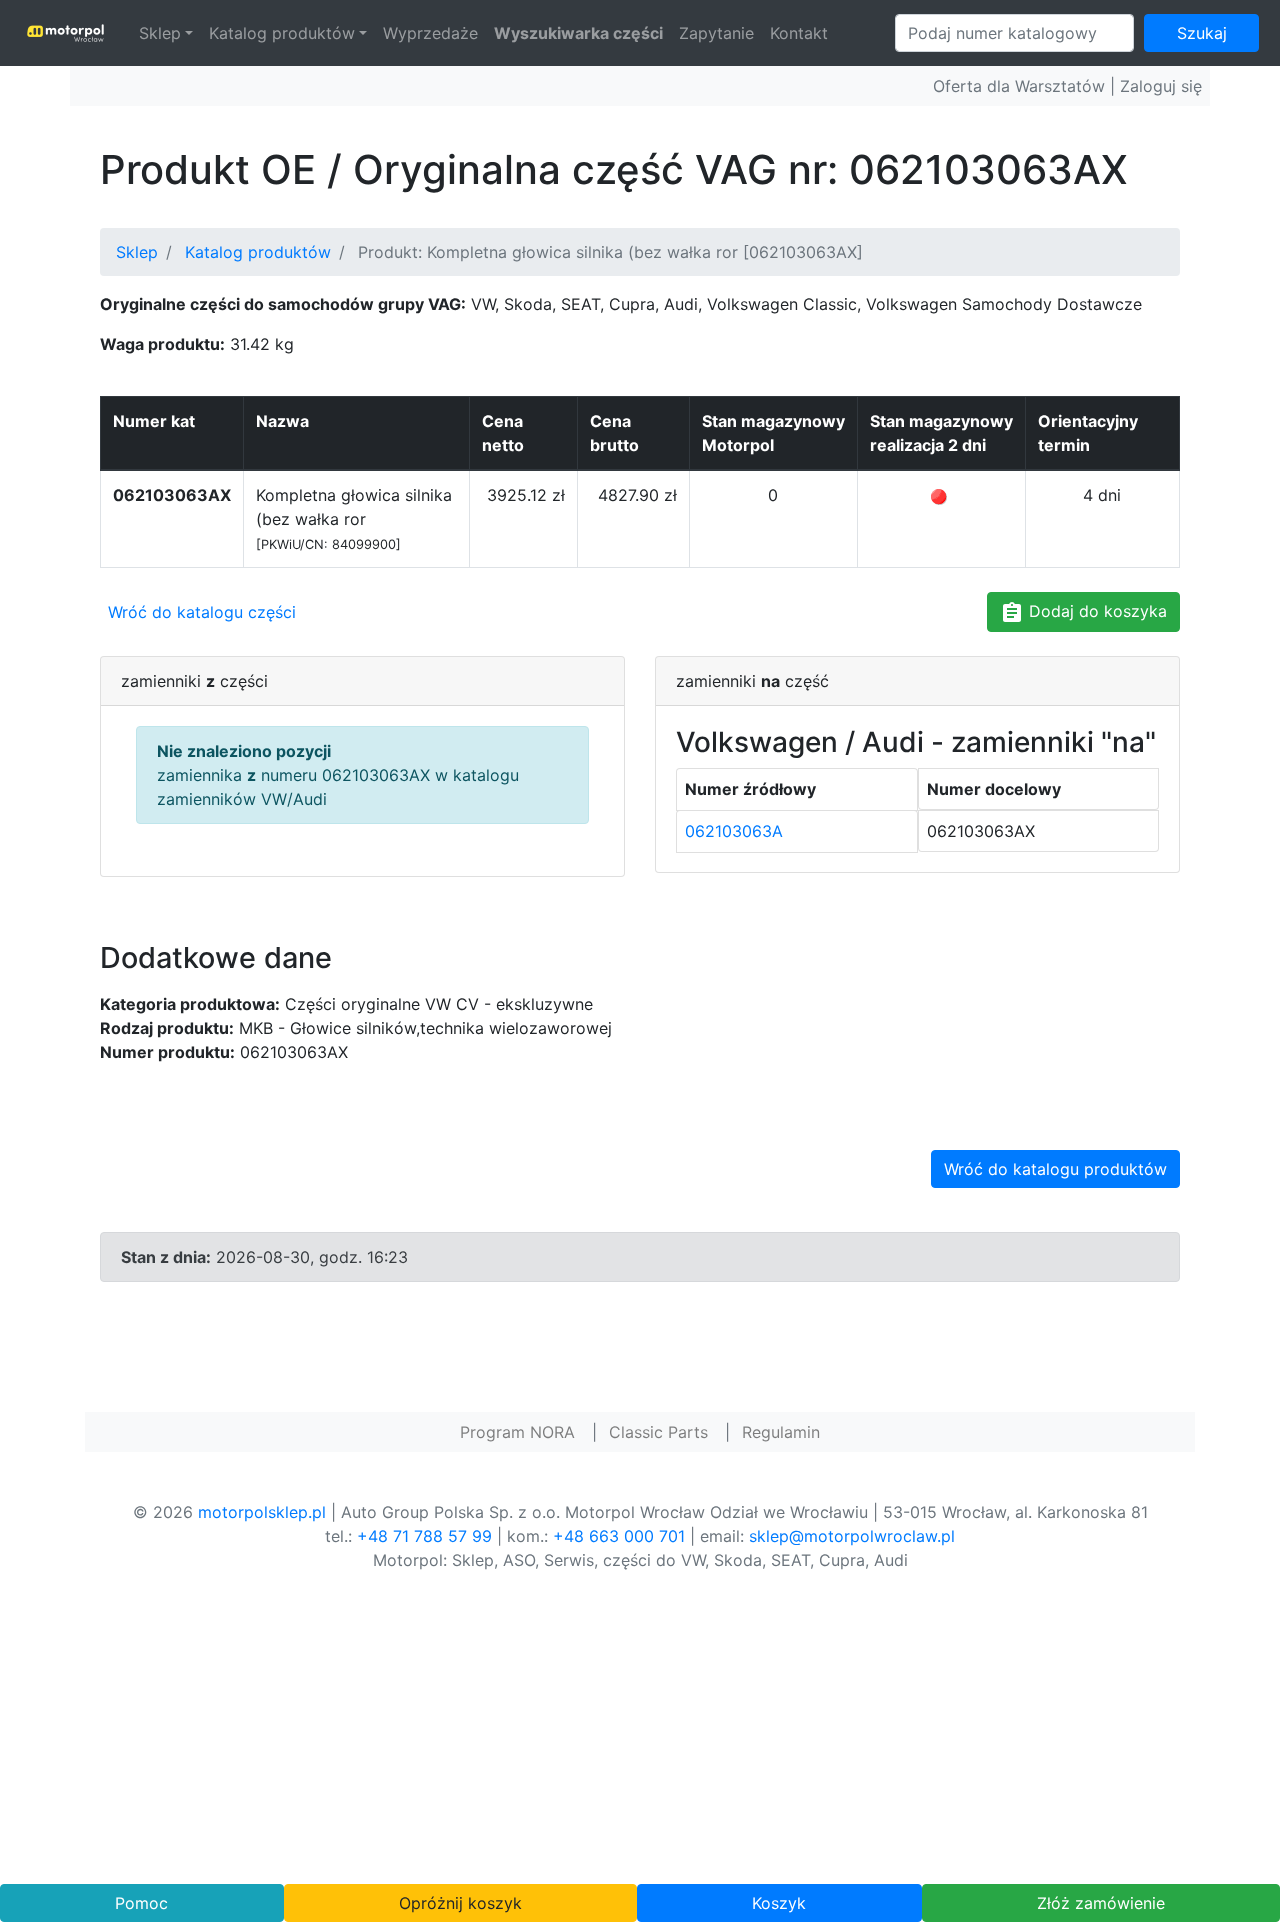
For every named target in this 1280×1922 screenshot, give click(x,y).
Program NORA (517, 1432)
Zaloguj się (1161, 86)
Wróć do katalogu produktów (1055, 1169)
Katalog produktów (282, 33)
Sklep (160, 33)
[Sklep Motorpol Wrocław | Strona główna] (65, 33)
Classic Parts (658, 1432)
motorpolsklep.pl (262, 1512)
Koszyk (779, 1903)
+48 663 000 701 (619, 1536)
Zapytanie (716, 33)
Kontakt (799, 33)
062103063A (734, 831)
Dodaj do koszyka (1095, 611)
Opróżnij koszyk (460, 1903)
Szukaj (1202, 33)
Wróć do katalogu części (202, 612)
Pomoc (141, 1903)
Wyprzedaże (430, 33)
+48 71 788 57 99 (424, 1536)
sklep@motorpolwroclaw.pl (852, 1536)
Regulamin (781, 1432)
